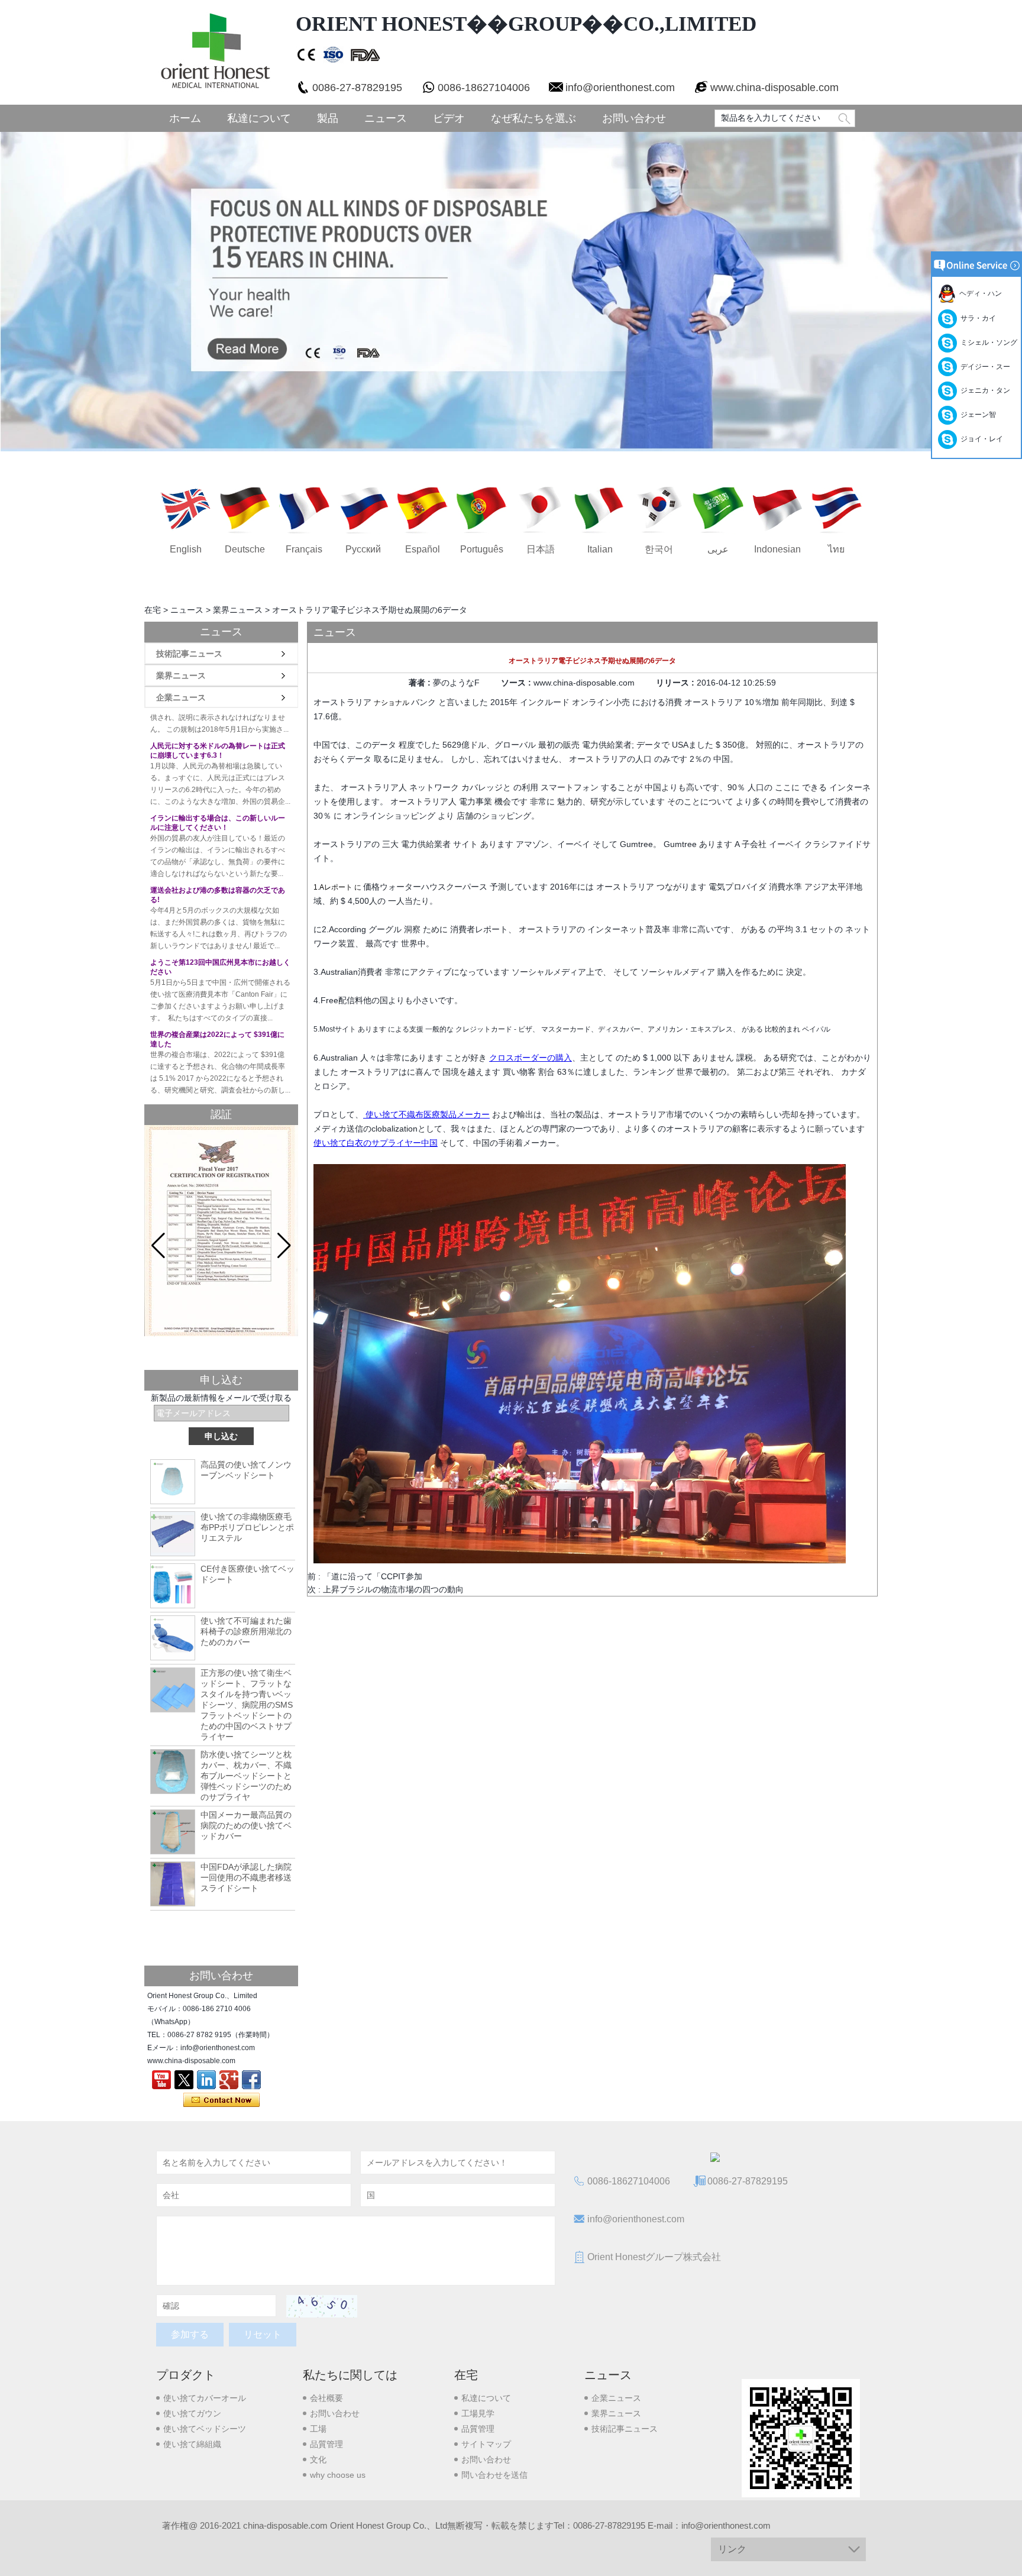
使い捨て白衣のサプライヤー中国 (376, 1143)
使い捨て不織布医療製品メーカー (426, 1114)
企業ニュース (181, 697)
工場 (318, 2429)
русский (363, 549)
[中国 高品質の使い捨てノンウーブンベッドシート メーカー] (173, 1482)
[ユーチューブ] (161, 2080)
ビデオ (449, 118)
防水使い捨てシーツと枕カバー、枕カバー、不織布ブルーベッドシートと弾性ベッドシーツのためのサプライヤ (246, 1776)
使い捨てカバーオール (205, 2398)
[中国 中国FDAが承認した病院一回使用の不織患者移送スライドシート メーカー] (173, 1884)
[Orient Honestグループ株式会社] (214, 52)
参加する (190, 2334)
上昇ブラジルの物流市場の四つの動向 (393, 1589)
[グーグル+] (229, 2080)
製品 (328, 118)
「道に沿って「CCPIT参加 (373, 1576)
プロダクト (186, 2375)
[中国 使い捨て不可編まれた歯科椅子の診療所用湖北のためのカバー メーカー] (173, 1638)
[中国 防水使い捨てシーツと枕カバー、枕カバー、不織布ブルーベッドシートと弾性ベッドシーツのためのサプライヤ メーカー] (173, 1772)
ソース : (517, 683)
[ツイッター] (184, 2080)
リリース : (676, 683)
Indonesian (777, 549)
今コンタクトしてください (221, 2100)
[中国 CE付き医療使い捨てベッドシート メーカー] (173, 1586)
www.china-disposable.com (774, 88)
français (304, 549)
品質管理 (326, 2444)
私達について (259, 118)
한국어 (659, 549)
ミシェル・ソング (987, 342)
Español (423, 549)
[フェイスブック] (251, 2080)
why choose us (338, 2475)
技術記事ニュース (189, 654)
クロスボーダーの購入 (531, 1058)
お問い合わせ (634, 118)
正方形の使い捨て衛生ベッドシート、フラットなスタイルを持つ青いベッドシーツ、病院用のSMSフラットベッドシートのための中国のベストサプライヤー (247, 1705)
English (186, 549)
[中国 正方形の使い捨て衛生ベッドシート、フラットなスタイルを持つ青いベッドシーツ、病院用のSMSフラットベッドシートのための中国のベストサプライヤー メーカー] (173, 1690)
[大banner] (511, 292)
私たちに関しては (350, 2375)
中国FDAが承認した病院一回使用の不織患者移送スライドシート (246, 1877)
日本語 (541, 549)
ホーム (185, 118)
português (482, 549)
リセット (263, 2334)
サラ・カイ (976, 318)
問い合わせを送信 (494, 2475)
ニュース (386, 118)
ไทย (836, 549)
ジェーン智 (976, 415)
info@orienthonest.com (620, 88)
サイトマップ (486, 2444)
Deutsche (245, 549)
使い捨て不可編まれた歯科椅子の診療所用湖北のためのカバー (246, 1631)
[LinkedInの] (206, 2080)
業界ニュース (238, 610)
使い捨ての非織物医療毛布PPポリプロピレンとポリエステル (247, 1527)
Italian (600, 549)
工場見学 (478, 2413)
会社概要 (326, 2398)
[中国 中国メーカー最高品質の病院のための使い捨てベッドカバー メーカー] (173, 1832)
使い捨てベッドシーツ (205, 2429)
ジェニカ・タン (984, 390)
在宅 (153, 610)
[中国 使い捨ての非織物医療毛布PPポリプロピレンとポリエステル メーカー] (173, 1534)
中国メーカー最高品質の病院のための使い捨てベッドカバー (246, 1825)
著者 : (421, 683)
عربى (718, 549)
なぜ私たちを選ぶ (533, 118)
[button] (284, 1246)
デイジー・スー (984, 367)
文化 (318, 2459)
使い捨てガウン (192, 2413)
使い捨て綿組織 (192, 2444)
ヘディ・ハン (979, 293)
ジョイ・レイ (980, 439)
